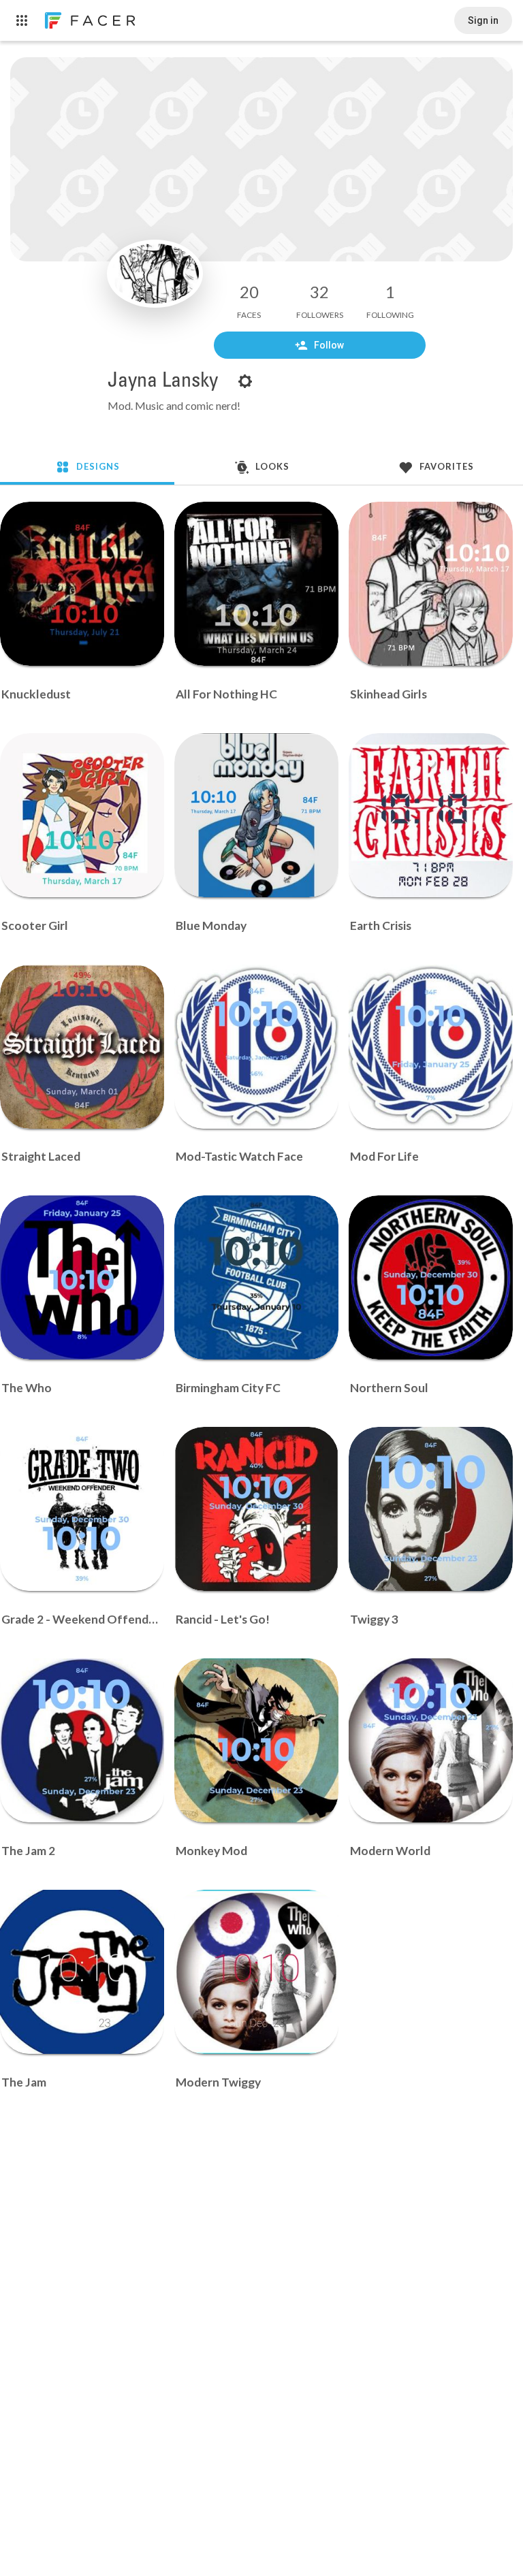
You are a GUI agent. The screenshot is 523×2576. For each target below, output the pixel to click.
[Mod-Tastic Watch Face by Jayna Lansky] (256, 1047)
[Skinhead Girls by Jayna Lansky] (431, 584)
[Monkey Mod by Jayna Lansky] (256, 1740)
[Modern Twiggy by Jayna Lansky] (256, 1972)
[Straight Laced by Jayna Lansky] (82, 1047)
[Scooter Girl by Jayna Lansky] (82, 815)
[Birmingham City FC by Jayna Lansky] (256, 1277)
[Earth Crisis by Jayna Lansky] (431, 815)
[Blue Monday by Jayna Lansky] (256, 815)
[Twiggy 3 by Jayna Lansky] (431, 1509)
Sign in (483, 20)
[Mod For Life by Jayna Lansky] (431, 1047)
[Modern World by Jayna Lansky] (431, 1740)
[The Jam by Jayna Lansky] (82, 1972)
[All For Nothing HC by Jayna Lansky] (256, 584)
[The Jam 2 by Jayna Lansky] (82, 1740)
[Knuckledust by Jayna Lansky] (82, 584)
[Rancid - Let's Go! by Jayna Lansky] (256, 1509)
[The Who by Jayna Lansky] (82, 1277)
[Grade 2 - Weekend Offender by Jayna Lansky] (82, 1509)
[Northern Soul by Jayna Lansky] (431, 1277)
